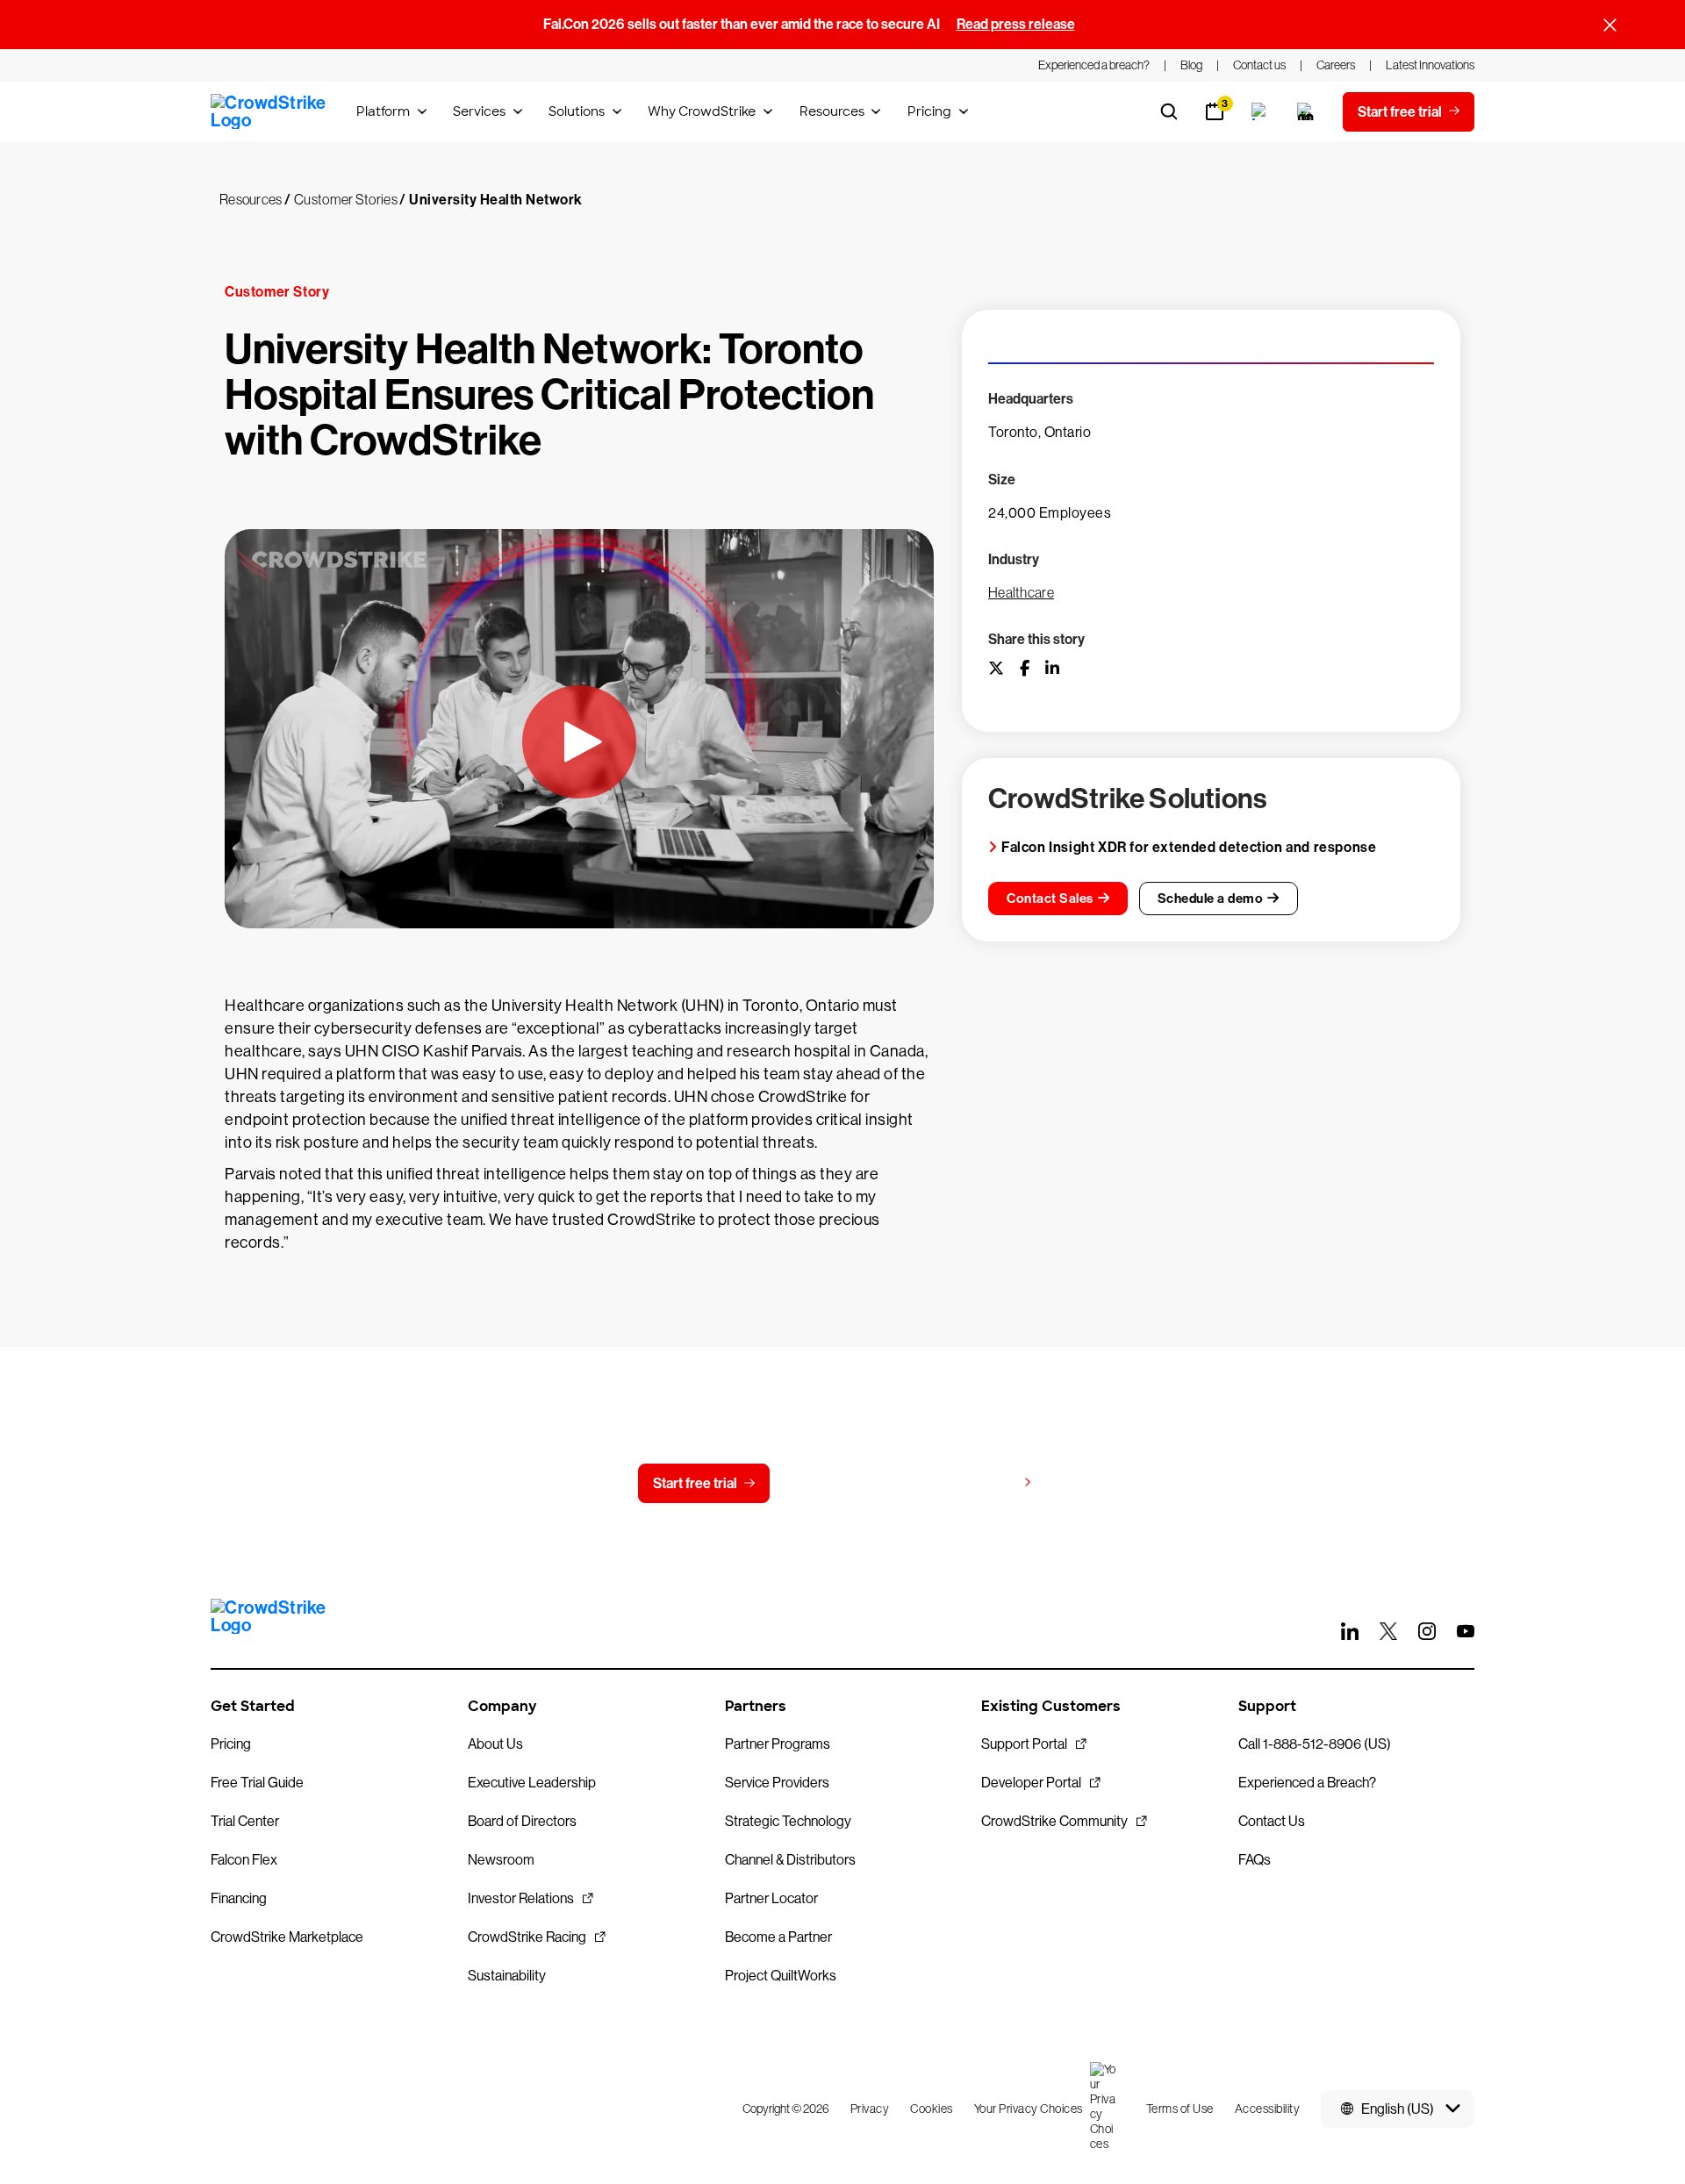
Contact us (839, 1483)
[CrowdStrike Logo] (269, 111)
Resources (832, 111)
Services (479, 111)
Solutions (577, 111)
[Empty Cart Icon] (1306, 111)
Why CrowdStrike (702, 111)
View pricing (977, 1482)
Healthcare (1021, 592)
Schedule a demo (1211, 899)
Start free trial (695, 1483)
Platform (383, 111)
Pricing (929, 111)
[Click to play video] (579, 742)
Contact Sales (1050, 899)
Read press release (1016, 24)
